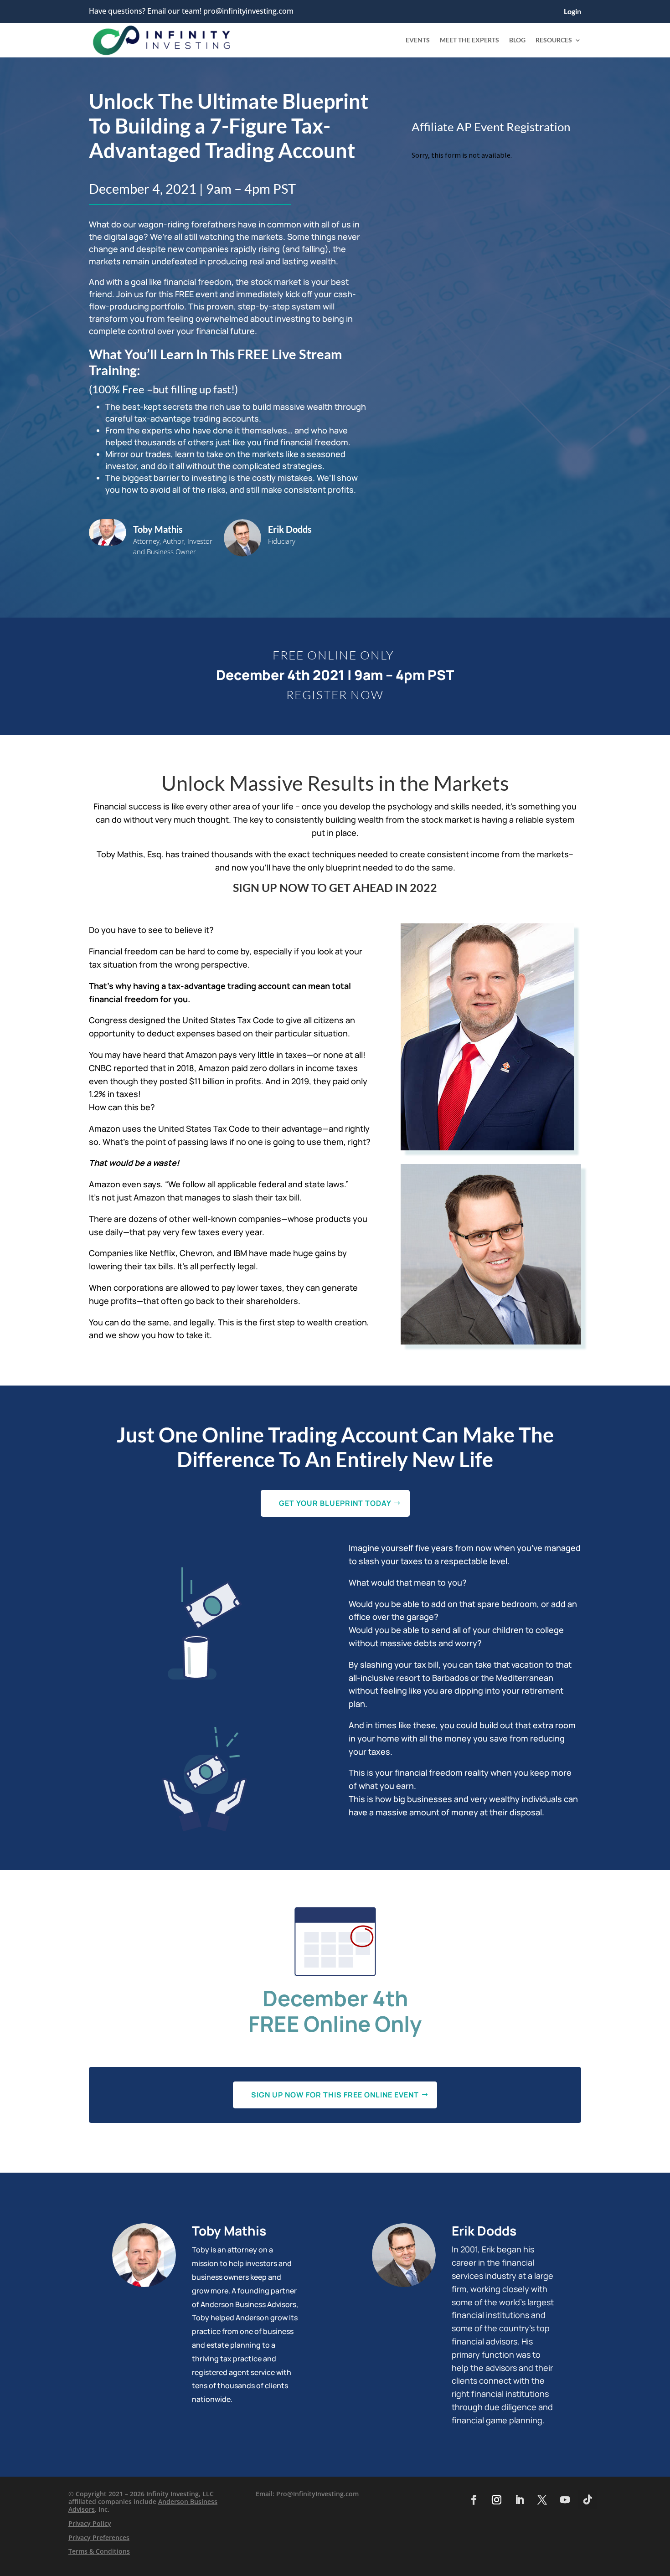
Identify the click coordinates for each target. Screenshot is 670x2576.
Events (418, 40)
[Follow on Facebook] (474, 2500)
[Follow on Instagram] (496, 2500)
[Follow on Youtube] (565, 2500)
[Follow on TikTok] (588, 2500)
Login (572, 12)
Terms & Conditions (99, 2551)
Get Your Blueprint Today (335, 1503)
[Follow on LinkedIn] (519, 2500)
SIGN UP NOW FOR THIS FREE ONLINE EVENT (335, 2095)
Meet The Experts (469, 40)
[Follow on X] (542, 2500)
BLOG (517, 40)
